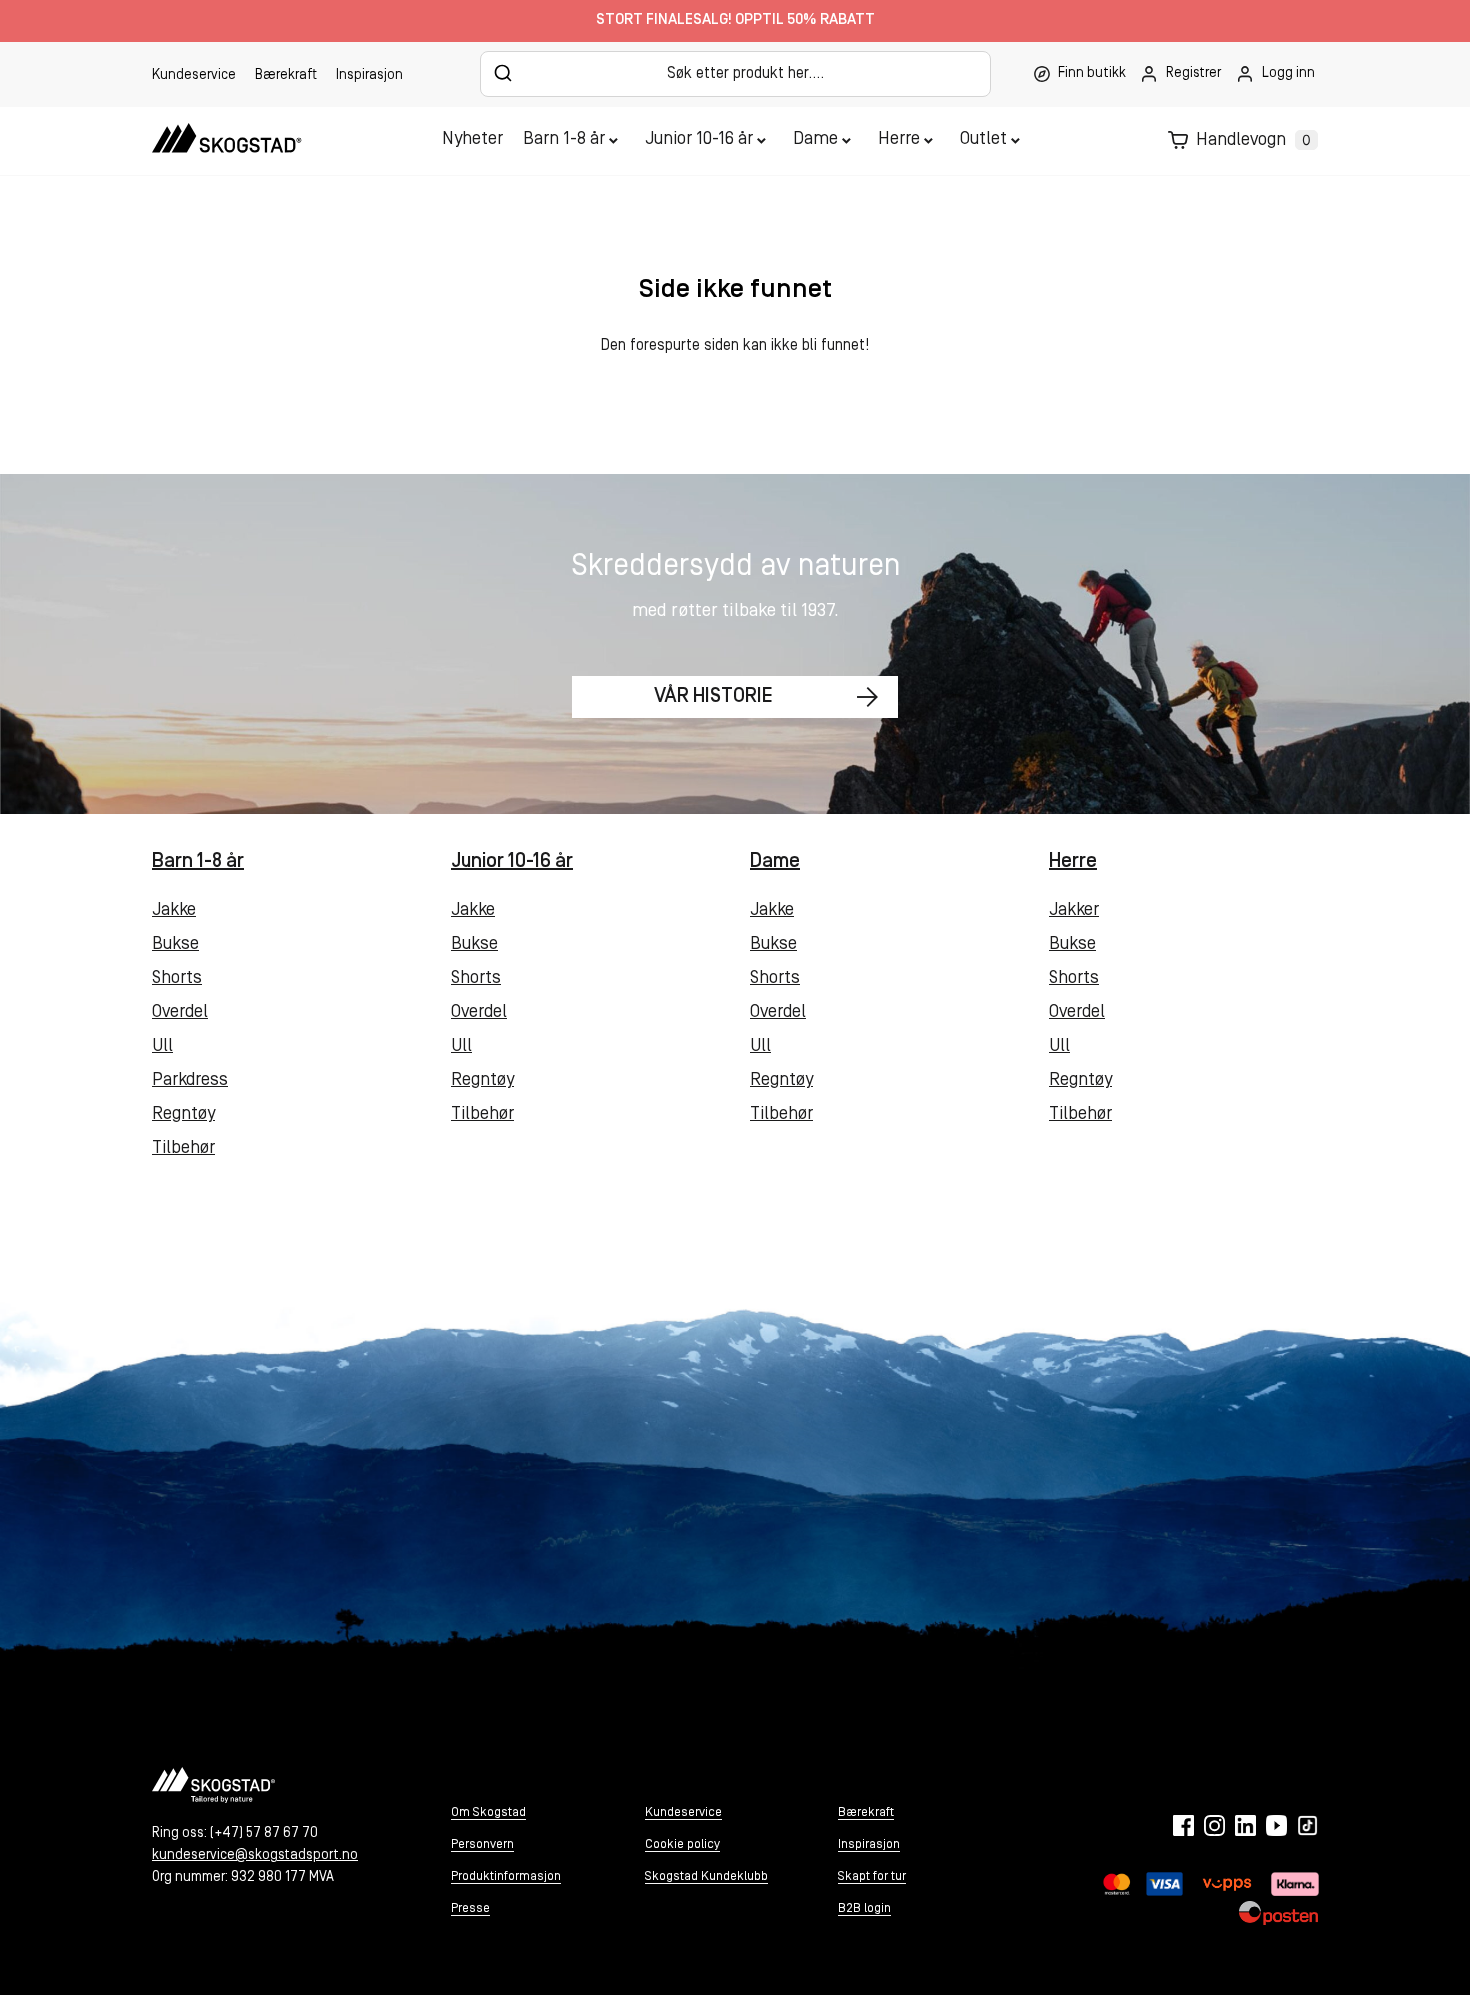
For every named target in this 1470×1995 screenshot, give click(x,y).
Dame (815, 140)
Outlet (983, 140)
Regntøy (183, 1115)
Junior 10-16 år (699, 140)
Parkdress (190, 1081)
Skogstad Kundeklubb (706, 1876)
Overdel (180, 1013)
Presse (470, 1908)
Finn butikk (1092, 73)
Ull (162, 1047)
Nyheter (472, 140)
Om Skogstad (488, 1812)
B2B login (864, 1908)
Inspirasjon (369, 75)
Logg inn (1288, 73)
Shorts (177, 979)
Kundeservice (194, 75)
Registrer (1193, 73)
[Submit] (503, 73)
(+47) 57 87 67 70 (264, 1833)
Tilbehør (183, 1149)
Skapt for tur (872, 1876)
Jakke (174, 911)
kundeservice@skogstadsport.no (255, 1855)
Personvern (482, 1844)
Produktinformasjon (506, 1876)
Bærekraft (286, 75)
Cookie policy (682, 1844)
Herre (899, 140)
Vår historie (713, 697)
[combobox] (735, 74)
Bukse (175, 945)
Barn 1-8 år (564, 140)
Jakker (1074, 911)
